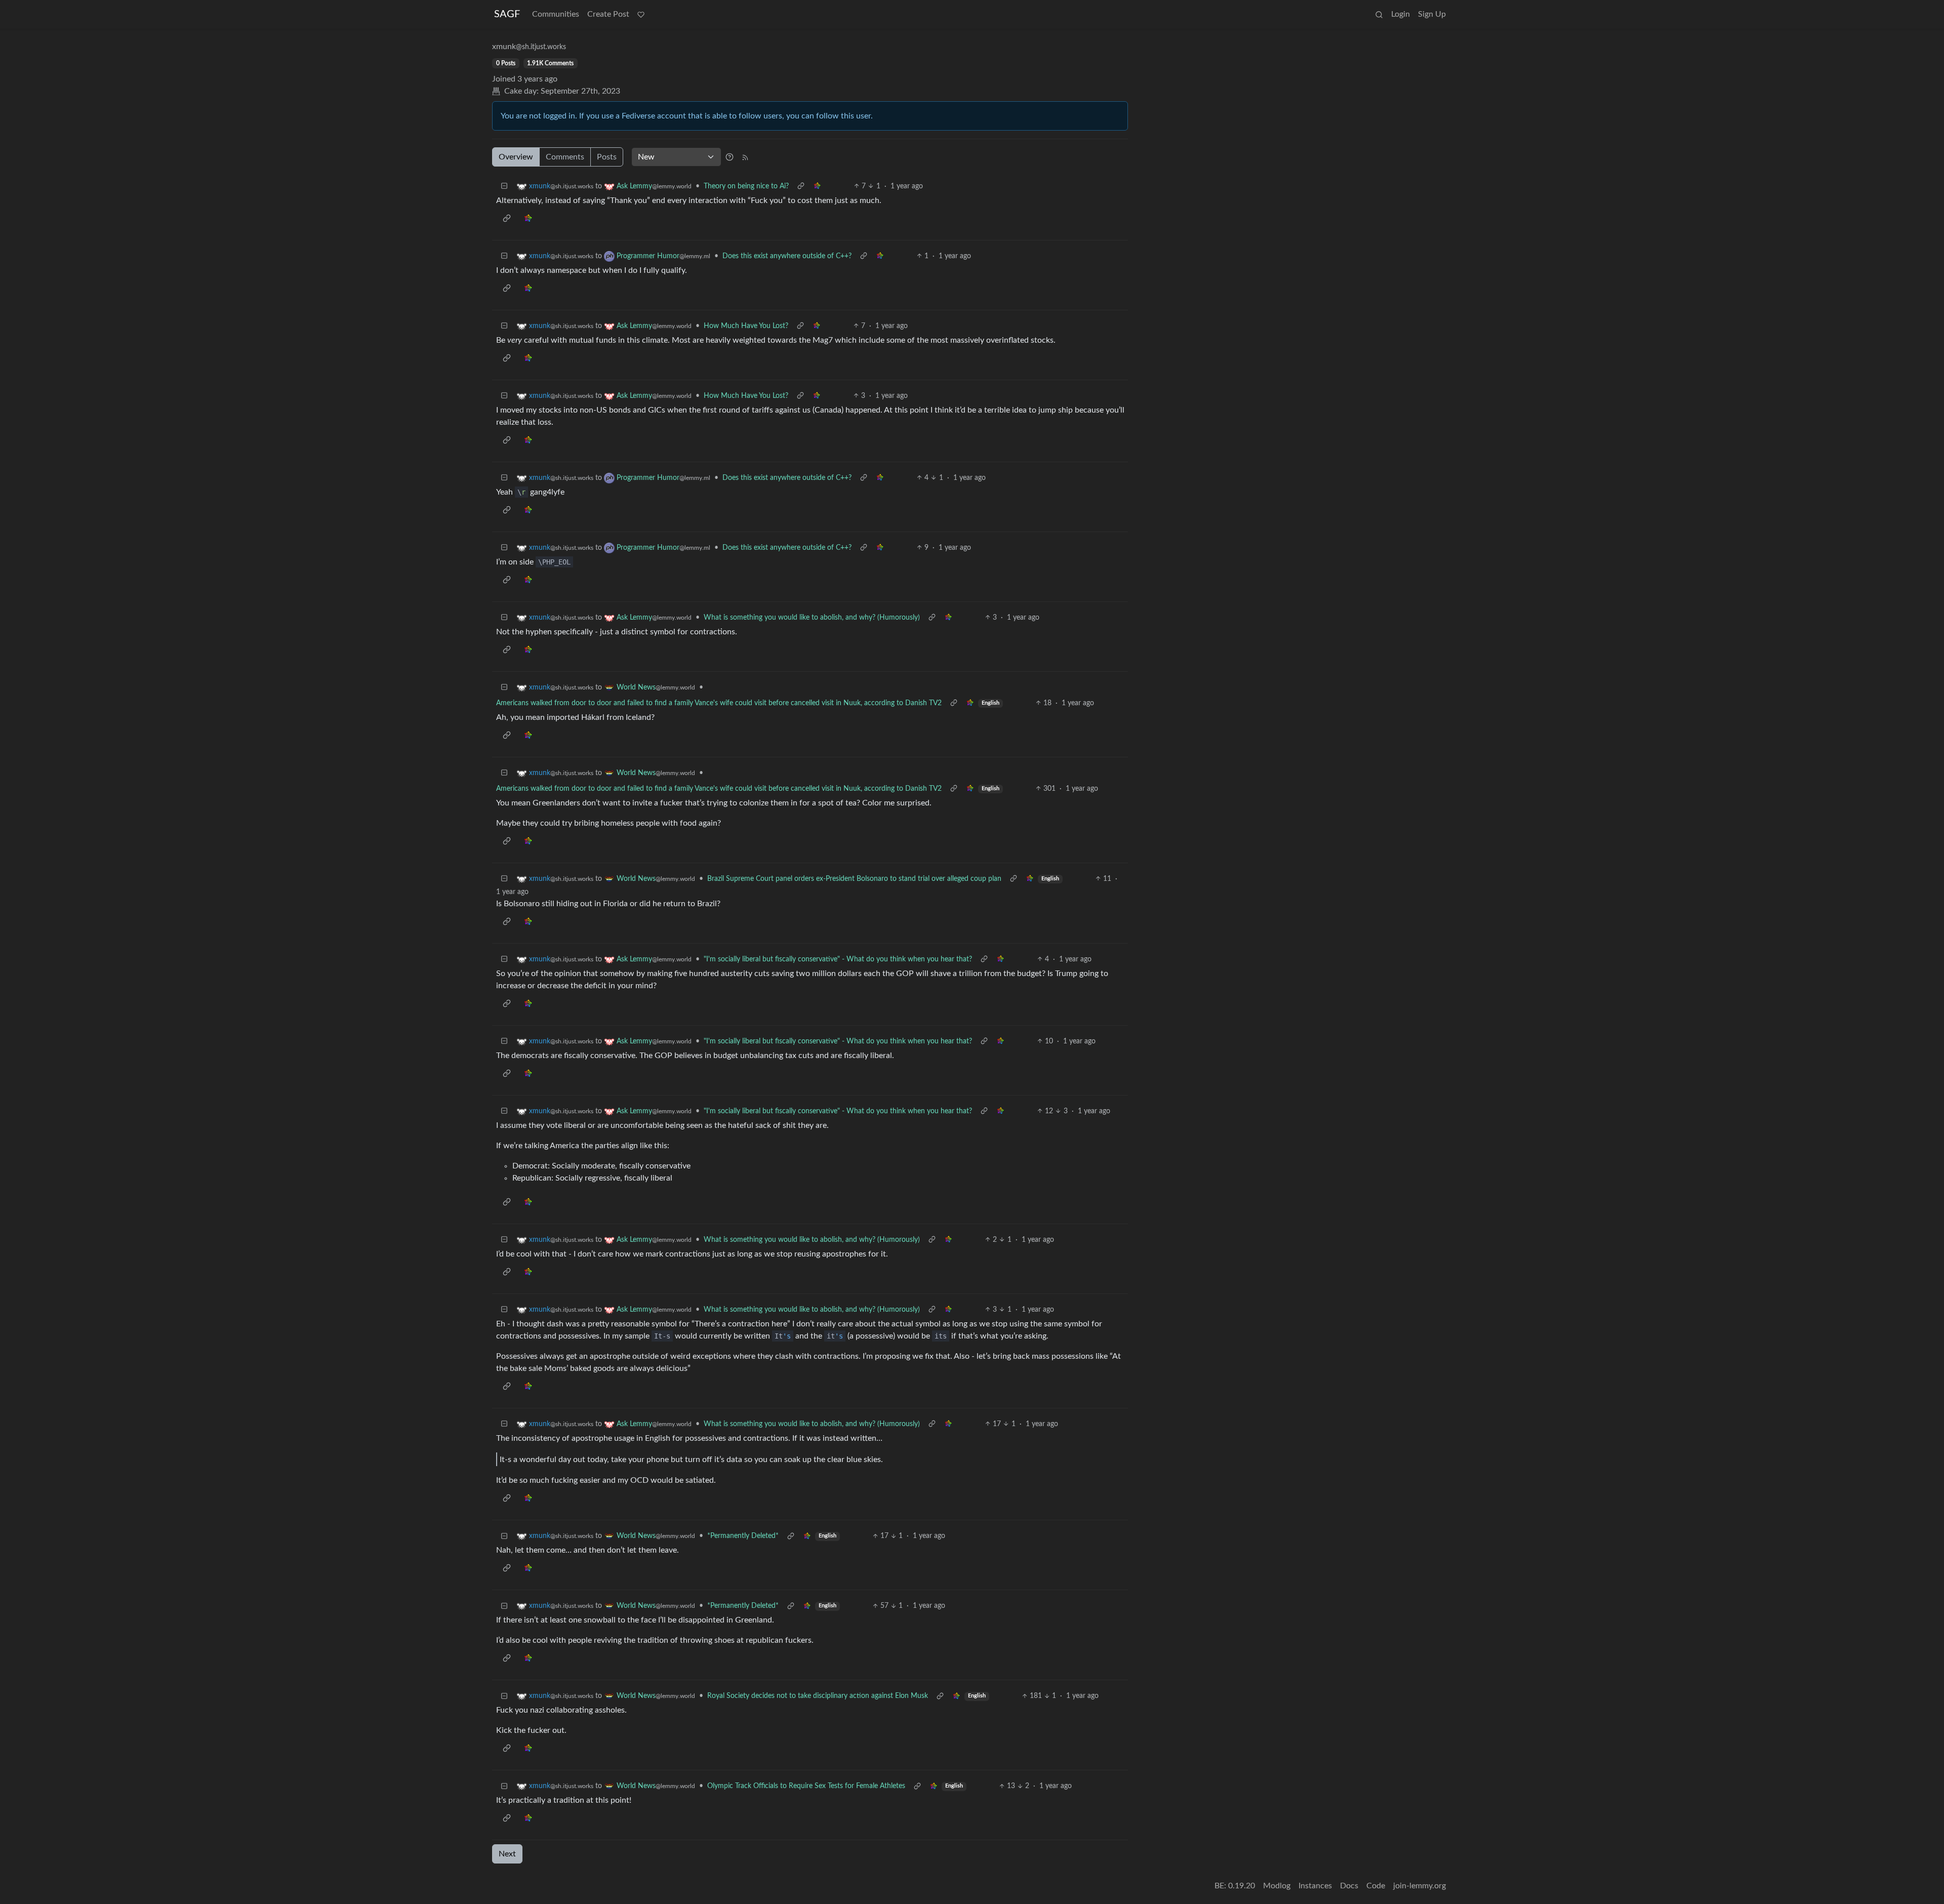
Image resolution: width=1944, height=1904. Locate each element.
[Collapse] (504, 187)
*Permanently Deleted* (743, 1536)
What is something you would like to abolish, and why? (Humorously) (812, 618)
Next (507, 1854)
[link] (817, 187)
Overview (516, 157)
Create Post (608, 14)
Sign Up (1432, 14)
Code (1376, 1886)
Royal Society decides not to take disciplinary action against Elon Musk (818, 1696)
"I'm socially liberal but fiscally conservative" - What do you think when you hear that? (838, 959)
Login (1401, 14)
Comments (565, 157)
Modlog (1277, 1886)
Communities (556, 14)
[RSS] (745, 157)
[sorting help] (730, 157)
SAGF (507, 14)
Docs (1349, 1886)
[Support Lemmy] (641, 14)
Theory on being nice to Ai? (746, 186)
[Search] (1379, 14)
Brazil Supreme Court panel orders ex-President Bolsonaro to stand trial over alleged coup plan (854, 879)
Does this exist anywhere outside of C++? (787, 256)
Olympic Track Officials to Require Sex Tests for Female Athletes (806, 1786)
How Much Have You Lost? (746, 326)
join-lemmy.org (1420, 1886)
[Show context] (801, 187)
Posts (607, 157)
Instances (1315, 1886)
